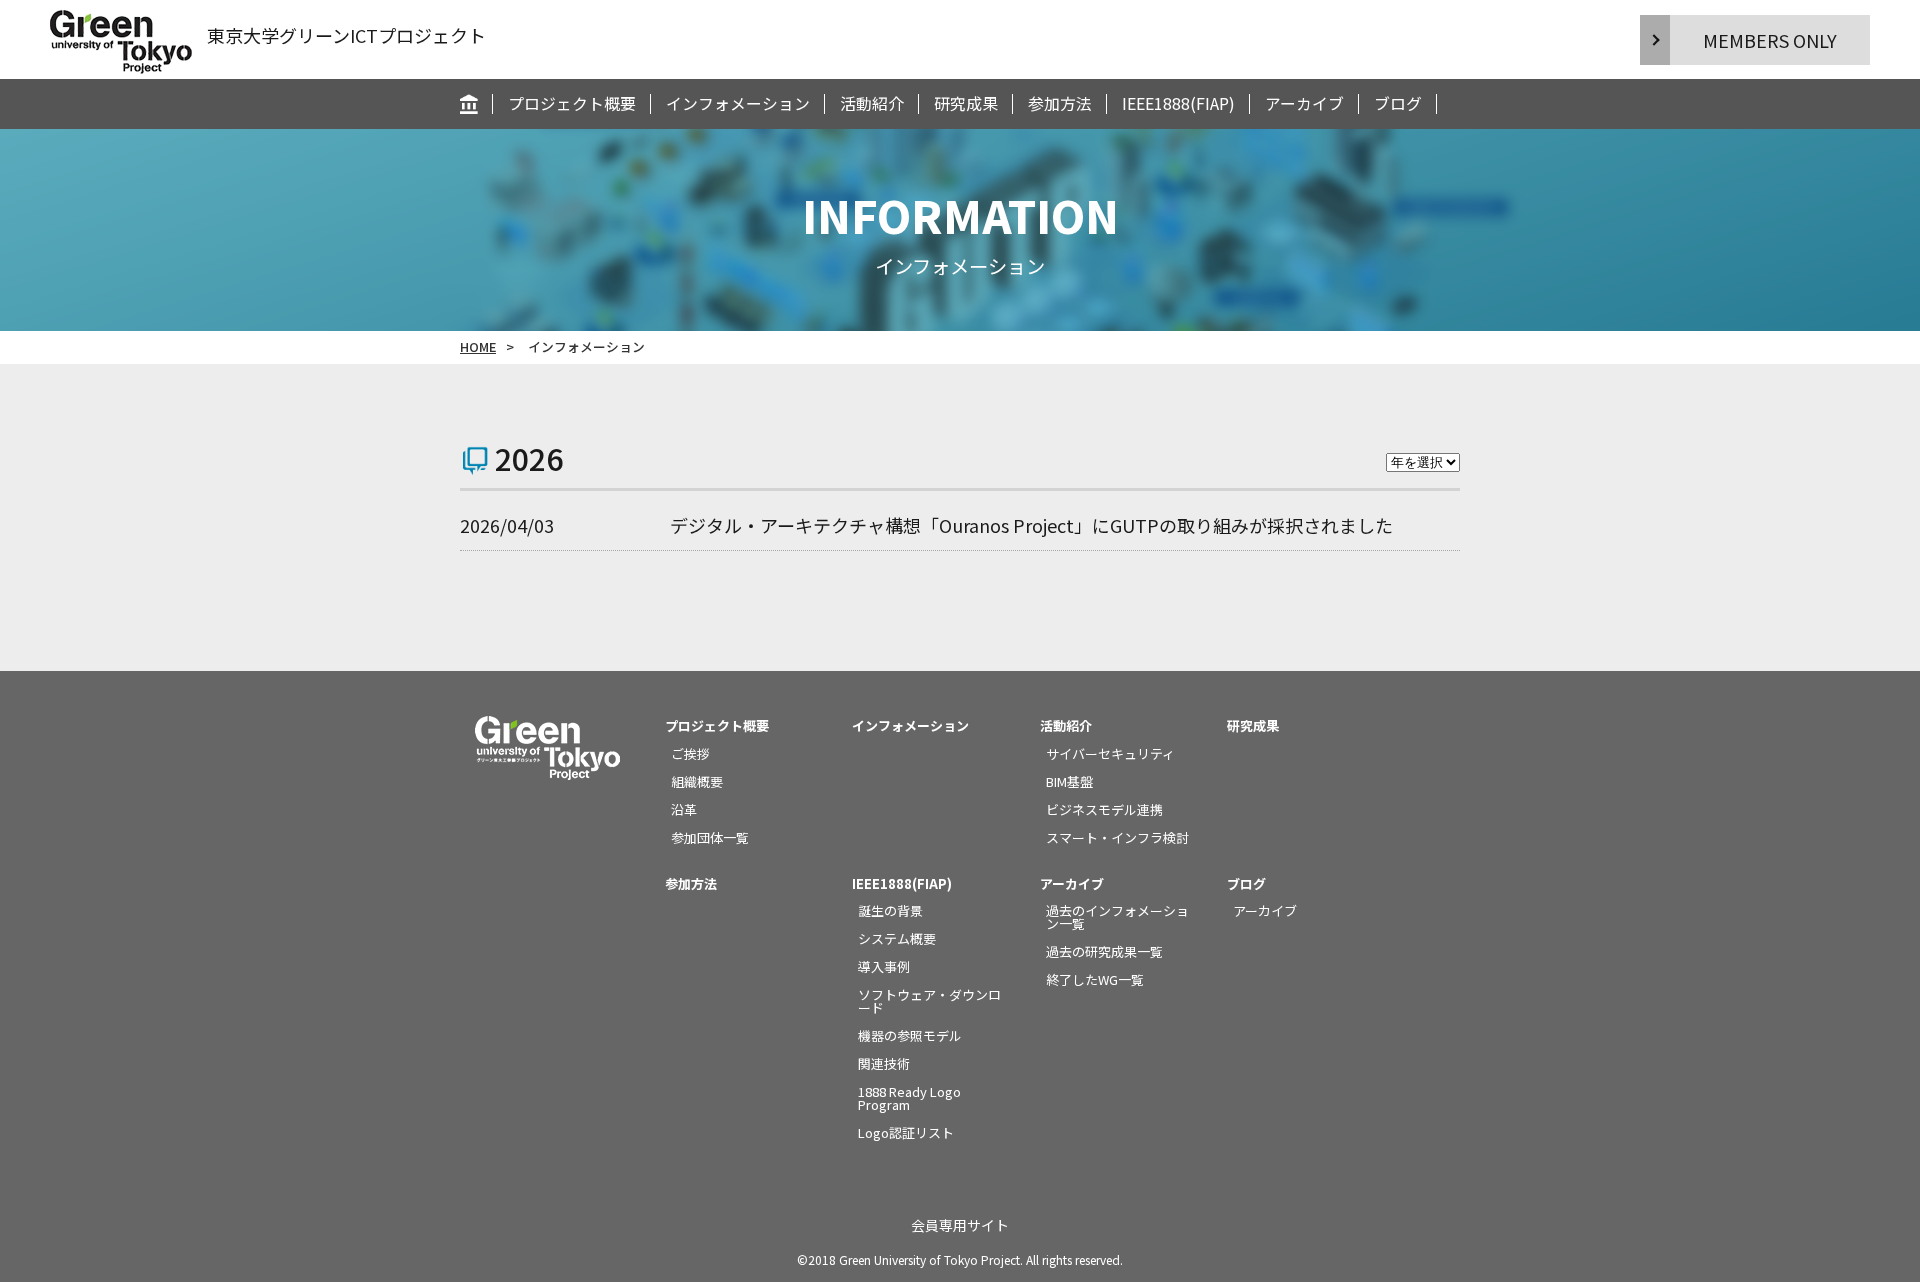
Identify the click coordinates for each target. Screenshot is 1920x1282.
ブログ (1398, 103)
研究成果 (966, 103)
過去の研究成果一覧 (1104, 951)
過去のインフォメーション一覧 (1117, 917)
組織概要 (697, 781)
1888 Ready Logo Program (909, 1098)
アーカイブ (1304, 103)
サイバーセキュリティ (1110, 753)
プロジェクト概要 (572, 103)
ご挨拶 (690, 753)
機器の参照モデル (910, 1035)
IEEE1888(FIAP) (1178, 103)
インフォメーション (738, 103)
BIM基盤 (1069, 781)
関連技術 (884, 1063)
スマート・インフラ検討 (1117, 837)
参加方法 (1060, 103)
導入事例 (884, 966)
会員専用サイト (960, 1225)
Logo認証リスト (906, 1132)
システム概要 (897, 938)
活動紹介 (872, 103)
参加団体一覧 (710, 837)
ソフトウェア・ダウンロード (929, 1001)
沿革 (684, 809)
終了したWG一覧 (1095, 979)
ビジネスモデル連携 (1104, 809)
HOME (478, 346)
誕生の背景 (890, 910)
